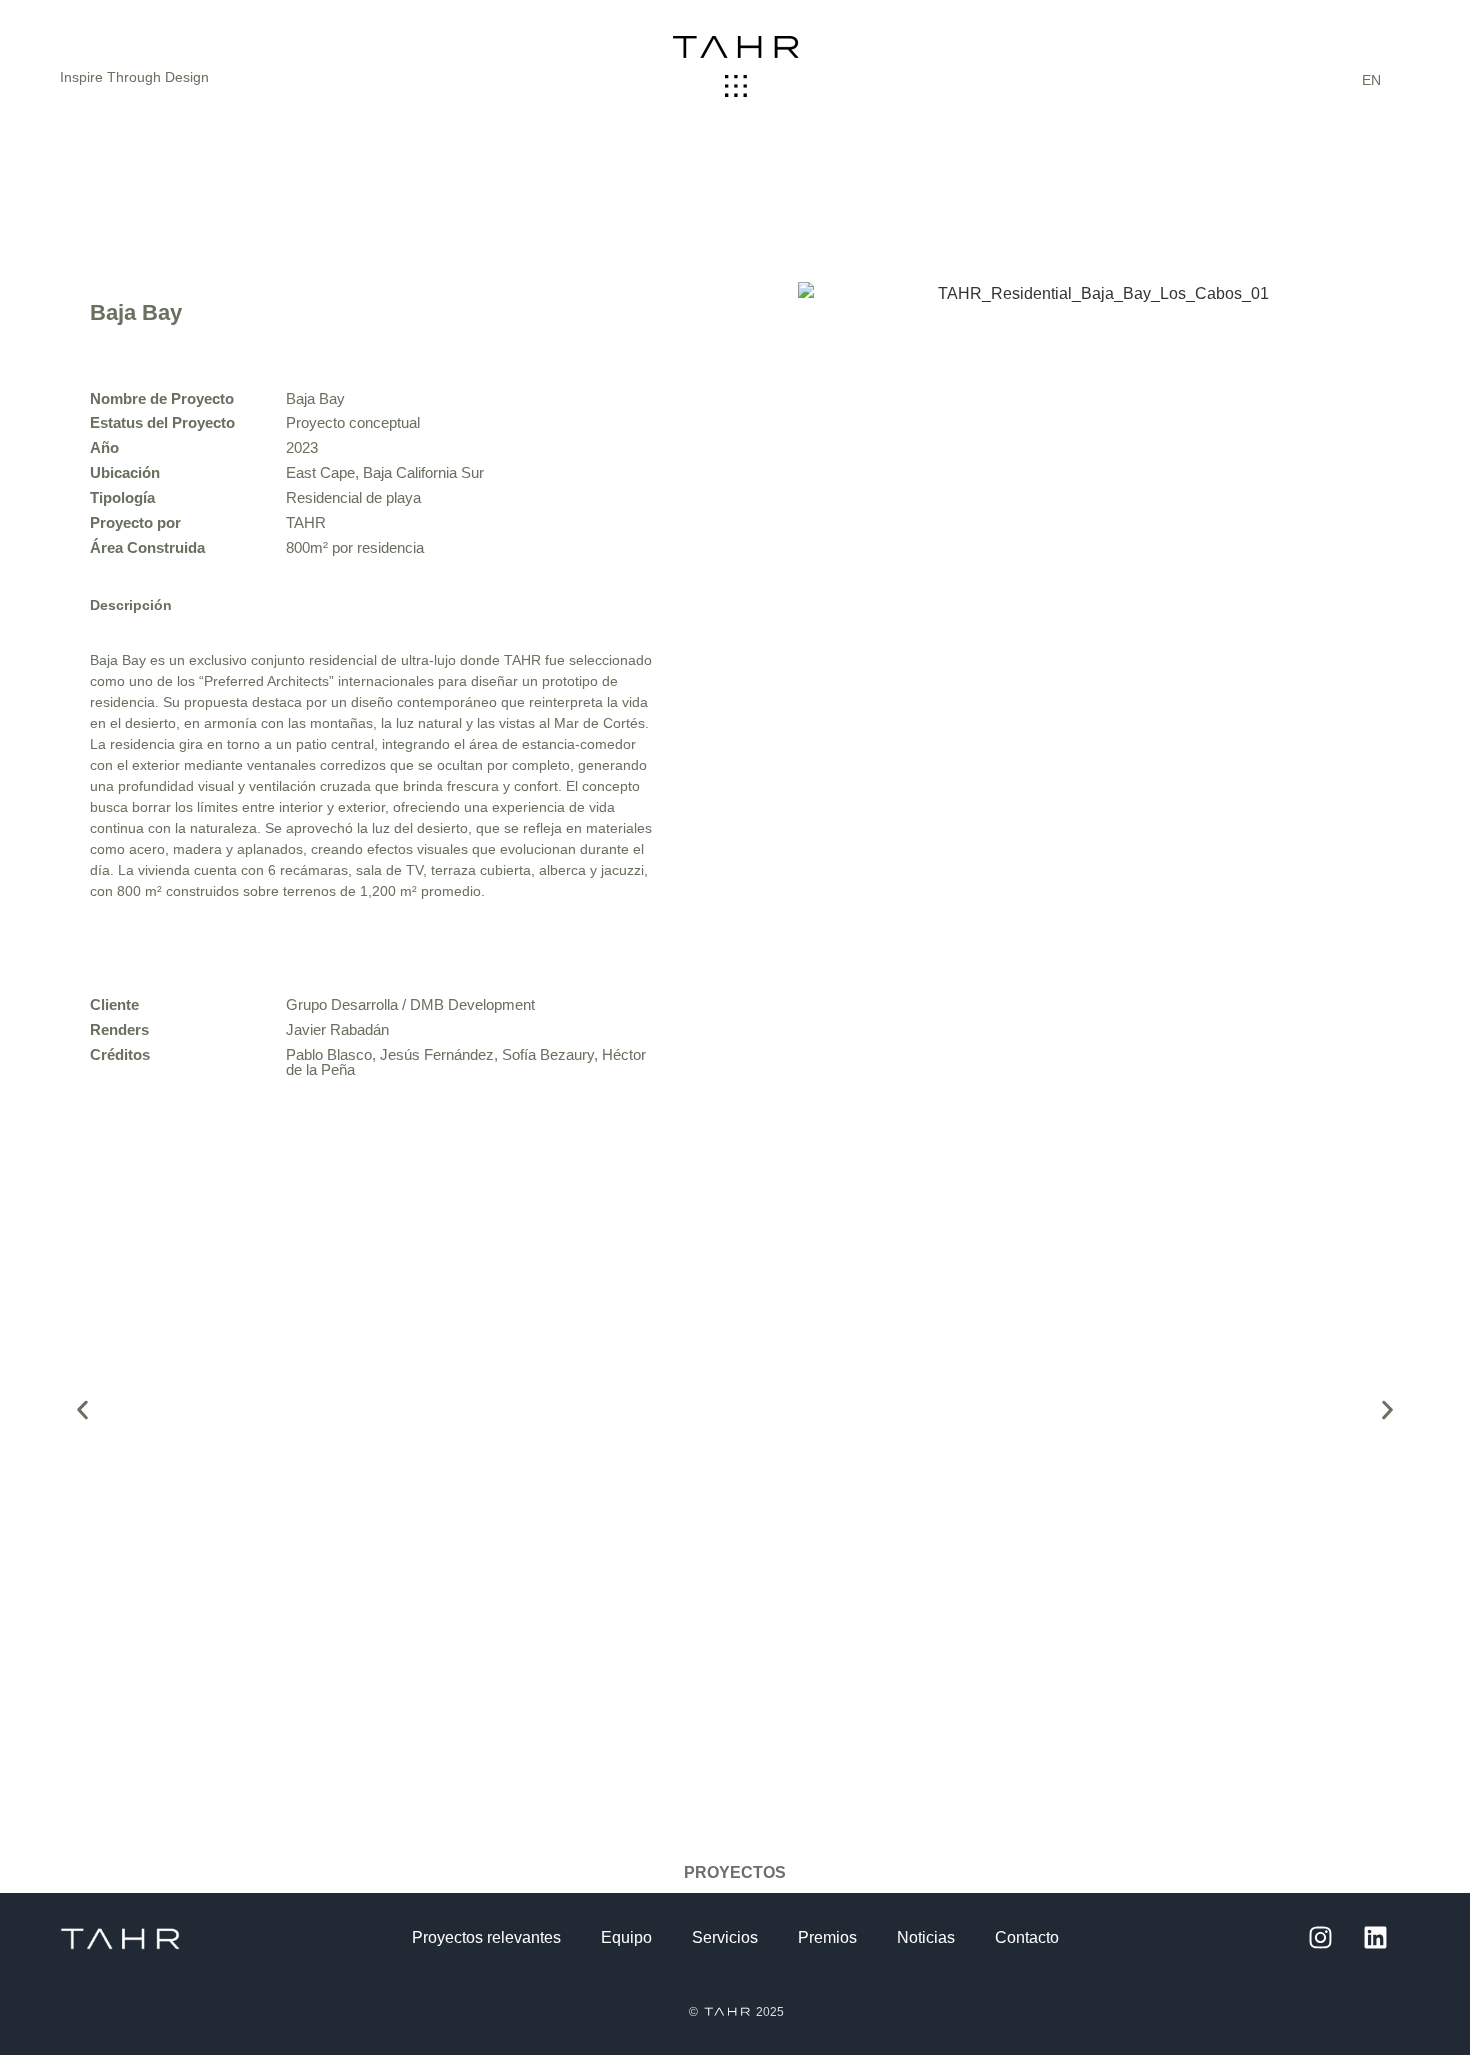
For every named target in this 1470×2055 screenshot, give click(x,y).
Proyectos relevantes (486, 1937)
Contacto (1027, 1937)
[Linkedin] (1375, 1938)
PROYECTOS (735, 1872)
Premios (827, 1937)
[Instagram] (1320, 1938)
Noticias (926, 1937)
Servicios (725, 1937)
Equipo (626, 1937)
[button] (736, 87)
